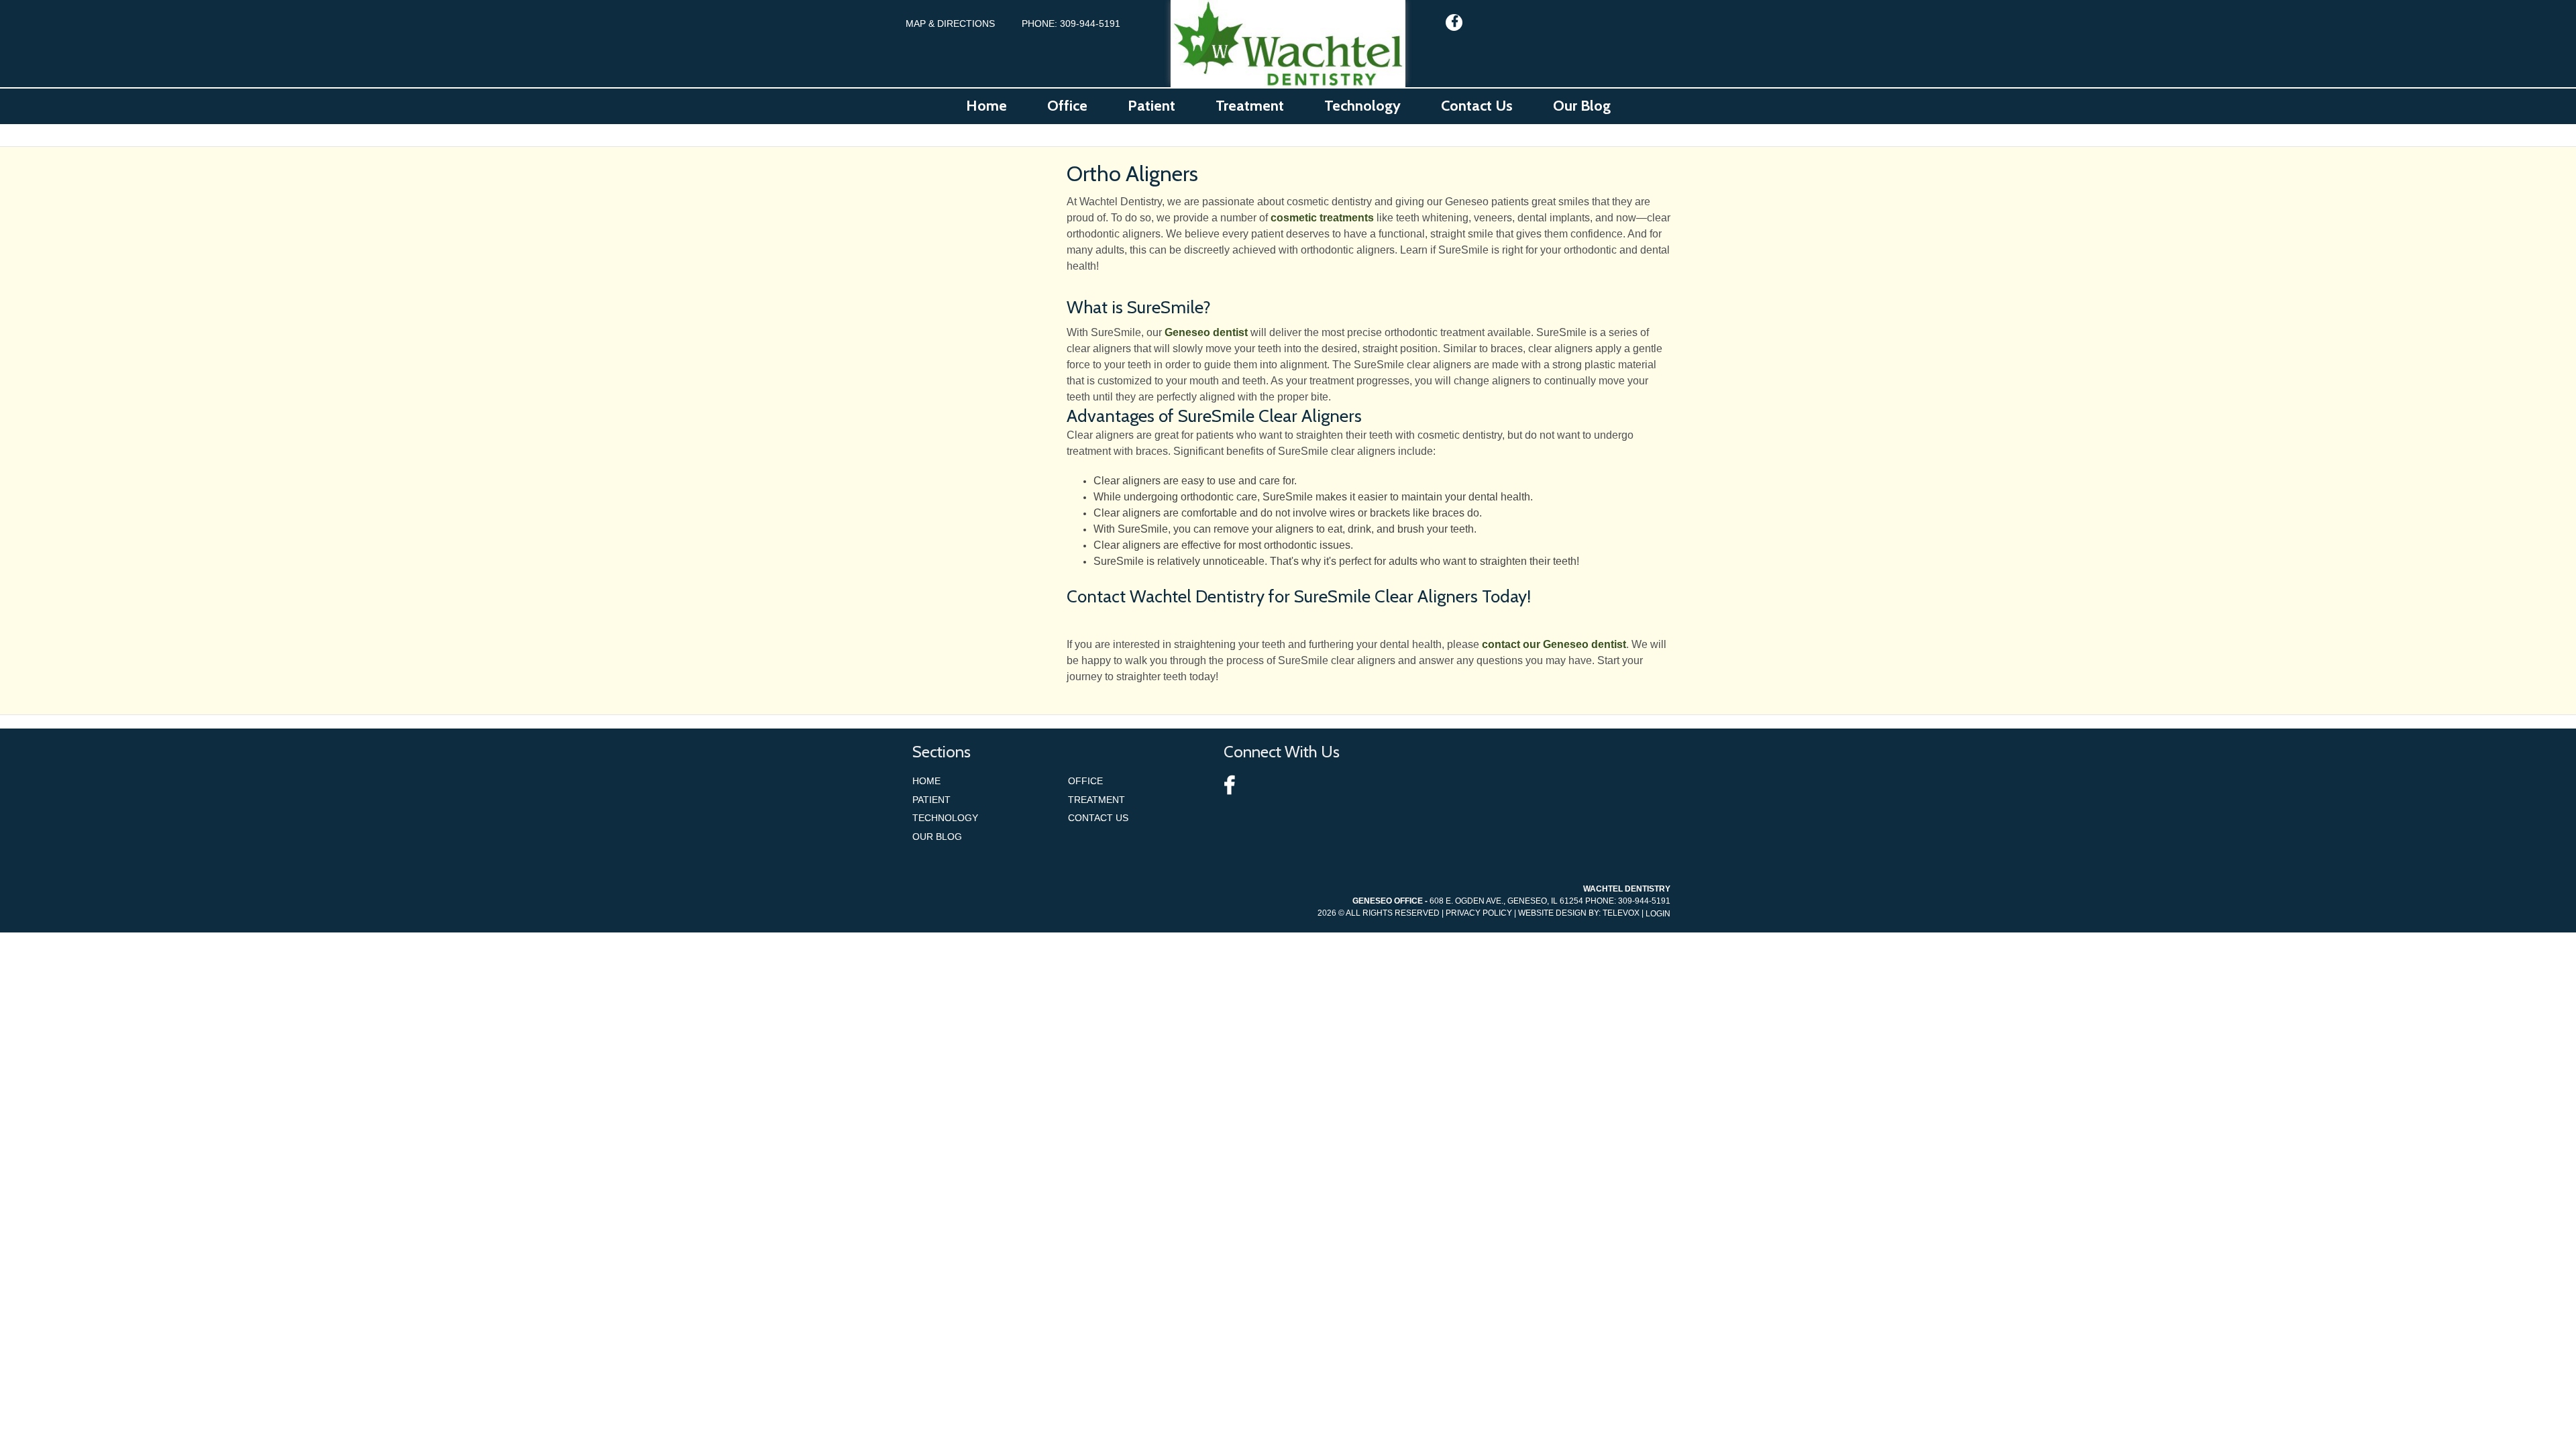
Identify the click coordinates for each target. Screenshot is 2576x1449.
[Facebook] (1454, 22)
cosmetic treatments (1322, 218)
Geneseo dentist (1206, 332)
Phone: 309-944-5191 (1071, 23)
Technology (945, 818)
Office (1085, 781)
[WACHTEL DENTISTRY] (1288, 44)
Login (1658, 914)
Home (926, 781)
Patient (931, 800)
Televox (1621, 913)
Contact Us (1098, 818)
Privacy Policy (1479, 913)
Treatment (1096, 800)
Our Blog (937, 837)
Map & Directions (950, 23)
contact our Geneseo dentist (1554, 644)
